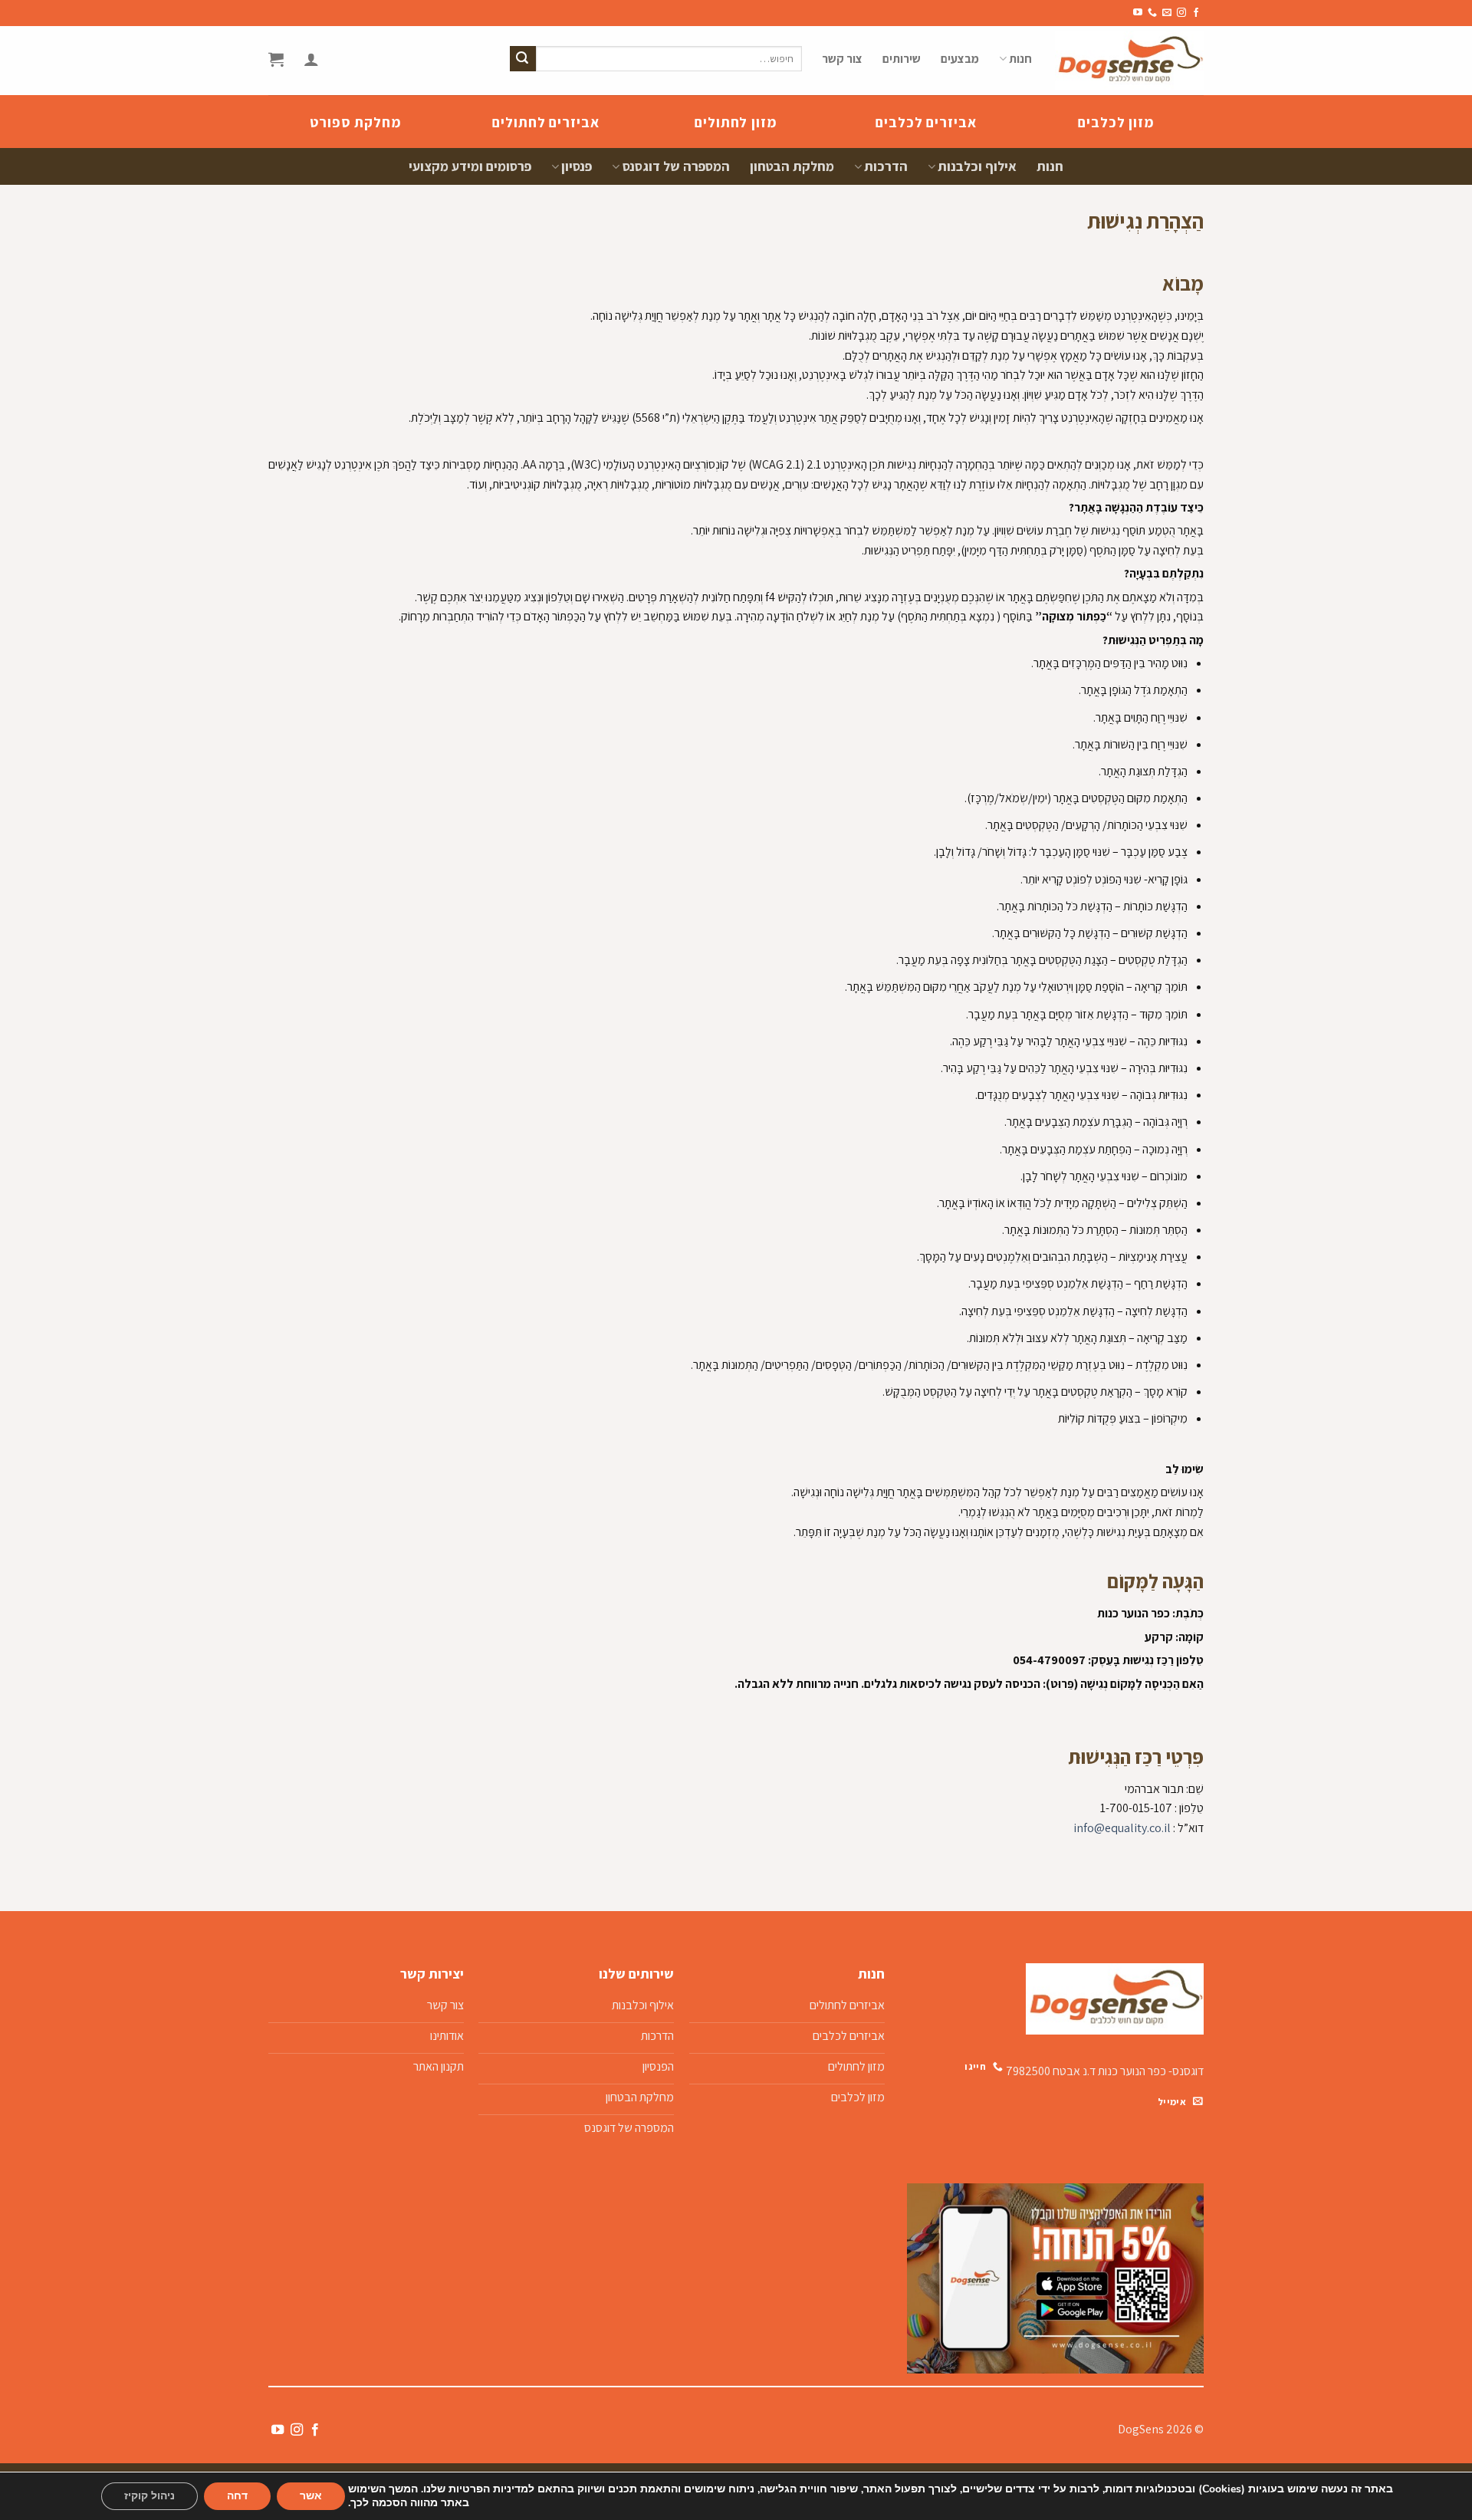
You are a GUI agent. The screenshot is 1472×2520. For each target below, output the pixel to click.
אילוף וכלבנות (977, 166)
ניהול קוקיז (149, 2496)
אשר (311, 2496)
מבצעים (960, 59)
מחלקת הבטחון (792, 166)
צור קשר (842, 59)
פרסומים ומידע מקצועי (470, 166)
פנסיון (577, 166)
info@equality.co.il (1122, 1828)
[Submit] (523, 59)
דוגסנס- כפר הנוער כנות (1151, 2071)
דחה (237, 2496)
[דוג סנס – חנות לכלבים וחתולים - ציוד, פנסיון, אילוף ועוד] (1129, 61)
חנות (1020, 59)
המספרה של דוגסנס (676, 166)
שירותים (902, 59)
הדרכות (886, 166)
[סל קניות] (276, 59)
